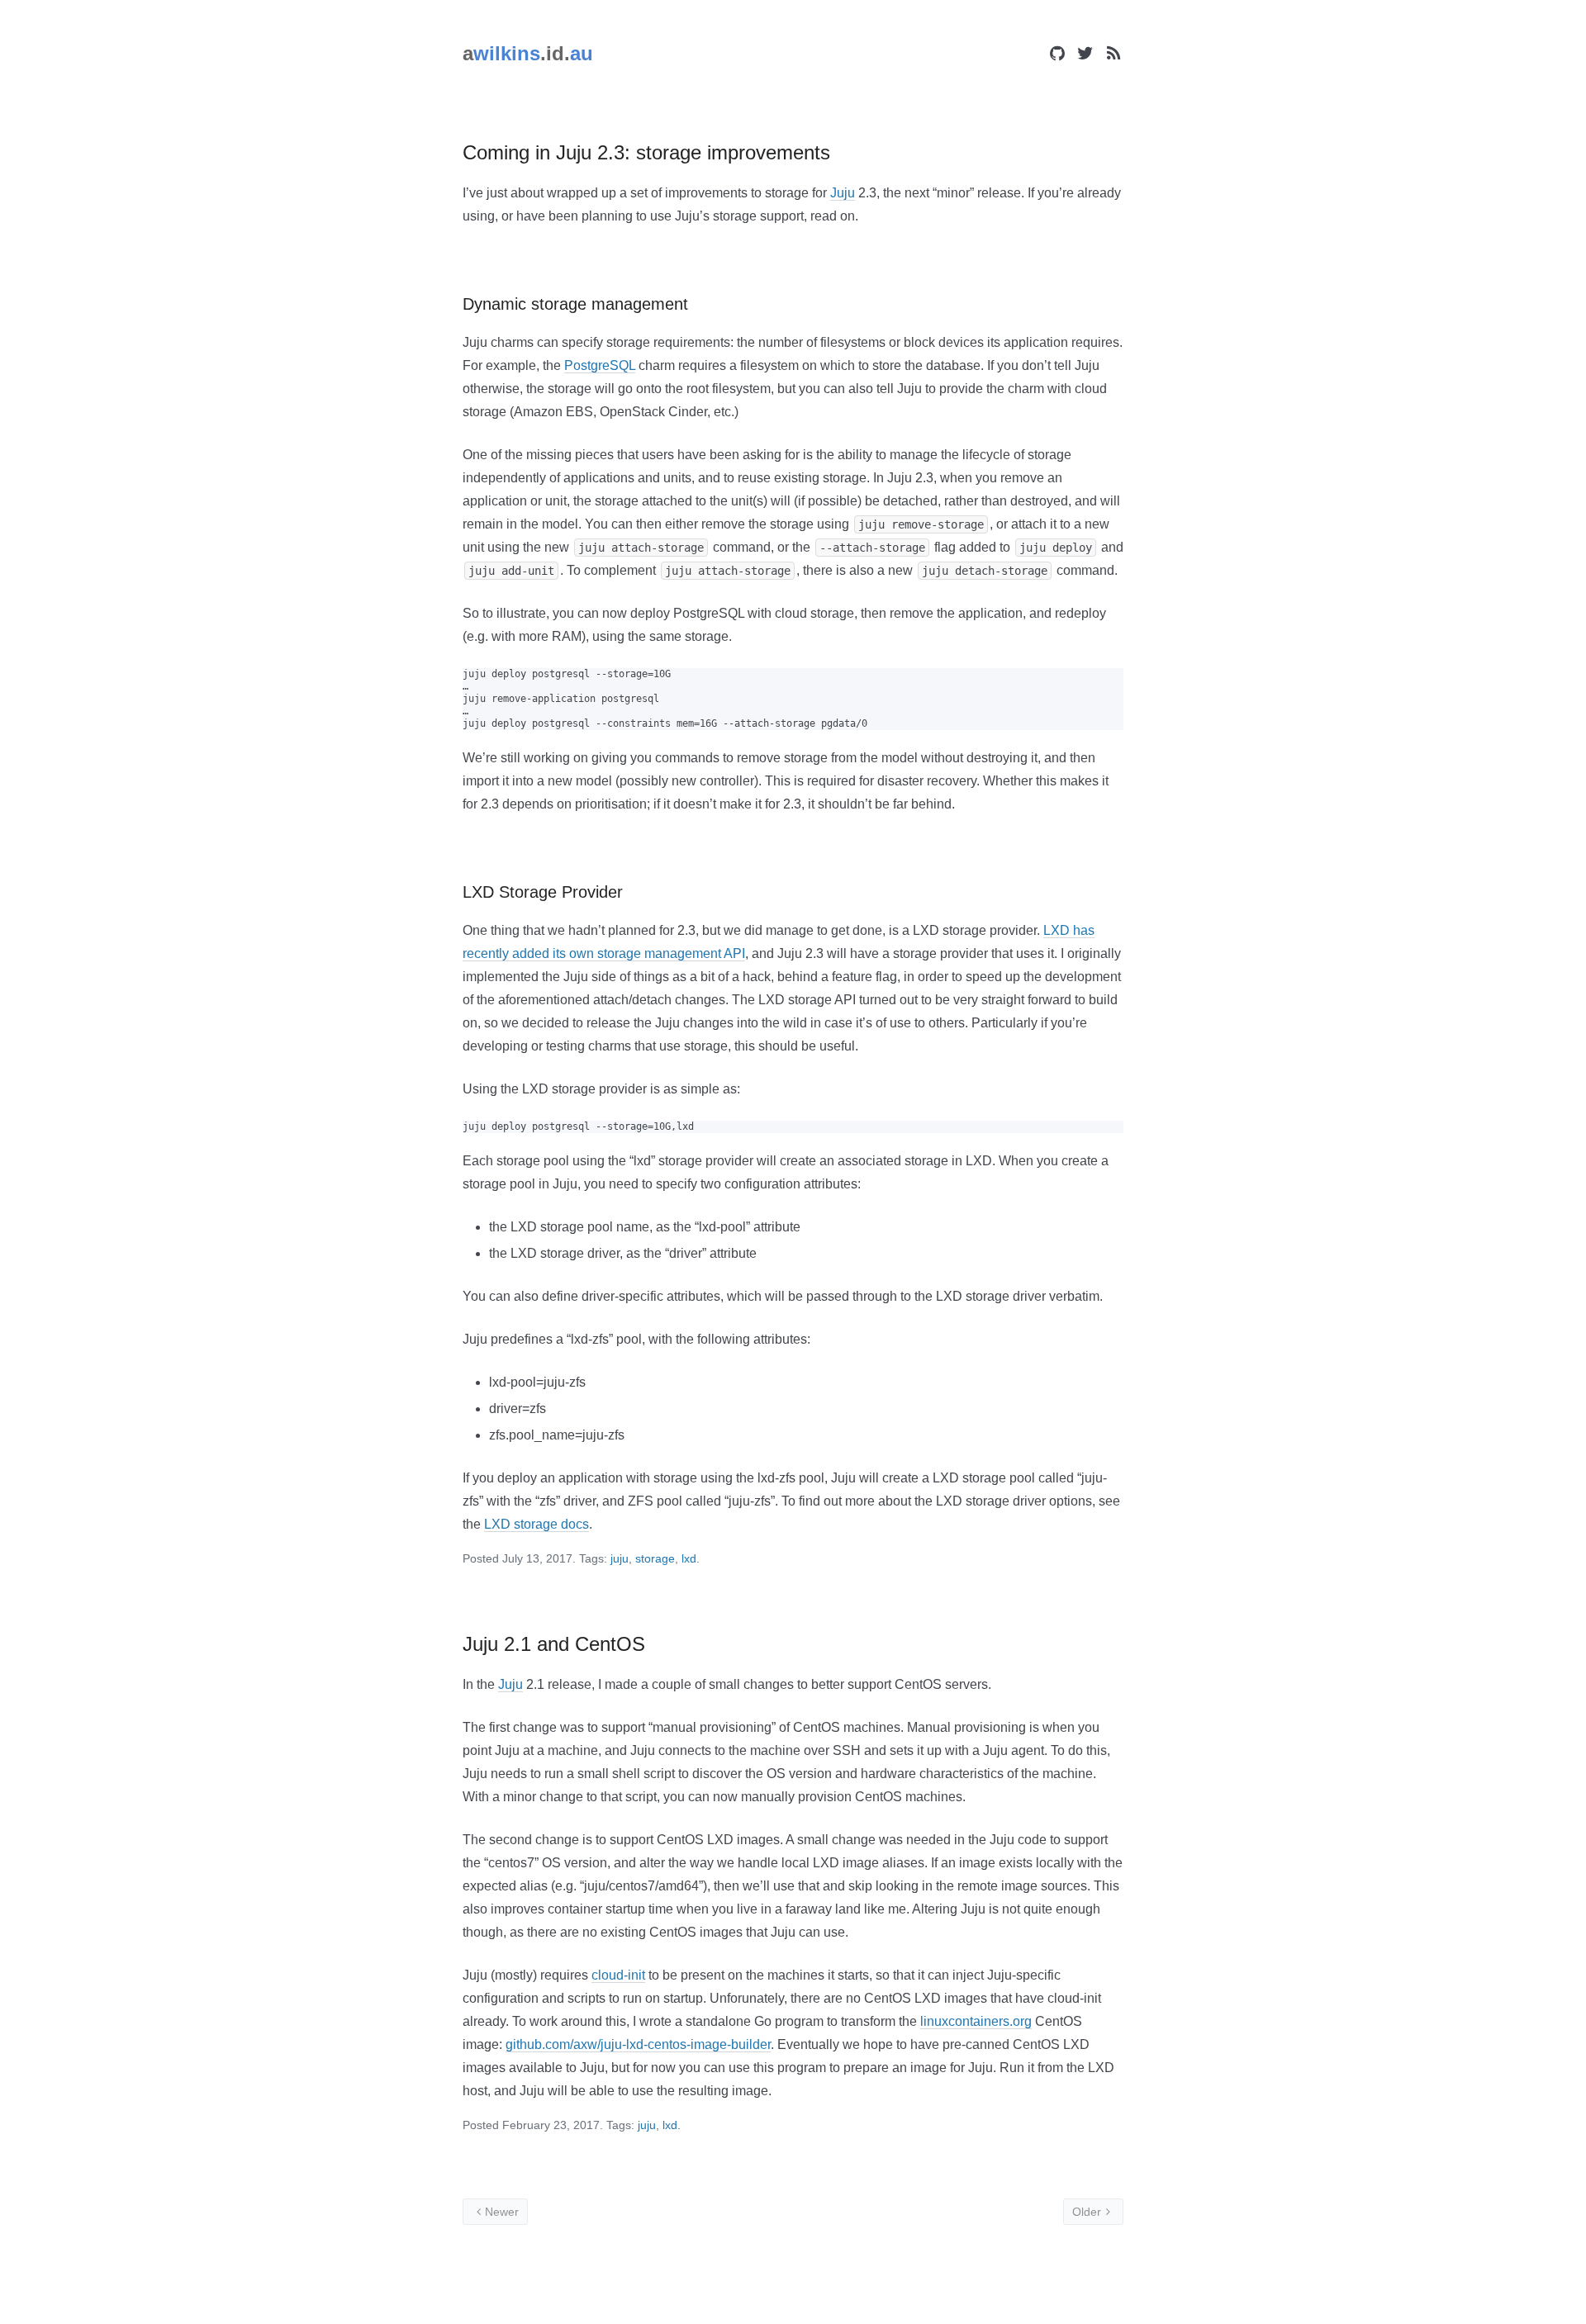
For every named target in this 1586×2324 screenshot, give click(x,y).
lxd (689, 1558)
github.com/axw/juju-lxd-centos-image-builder (638, 2044)
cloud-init (618, 1975)
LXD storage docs (537, 1524)
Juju (843, 193)
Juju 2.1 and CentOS (554, 1644)
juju (620, 1558)
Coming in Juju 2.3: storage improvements (646, 152)
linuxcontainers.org (976, 2021)
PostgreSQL (600, 365)
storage (655, 1558)
